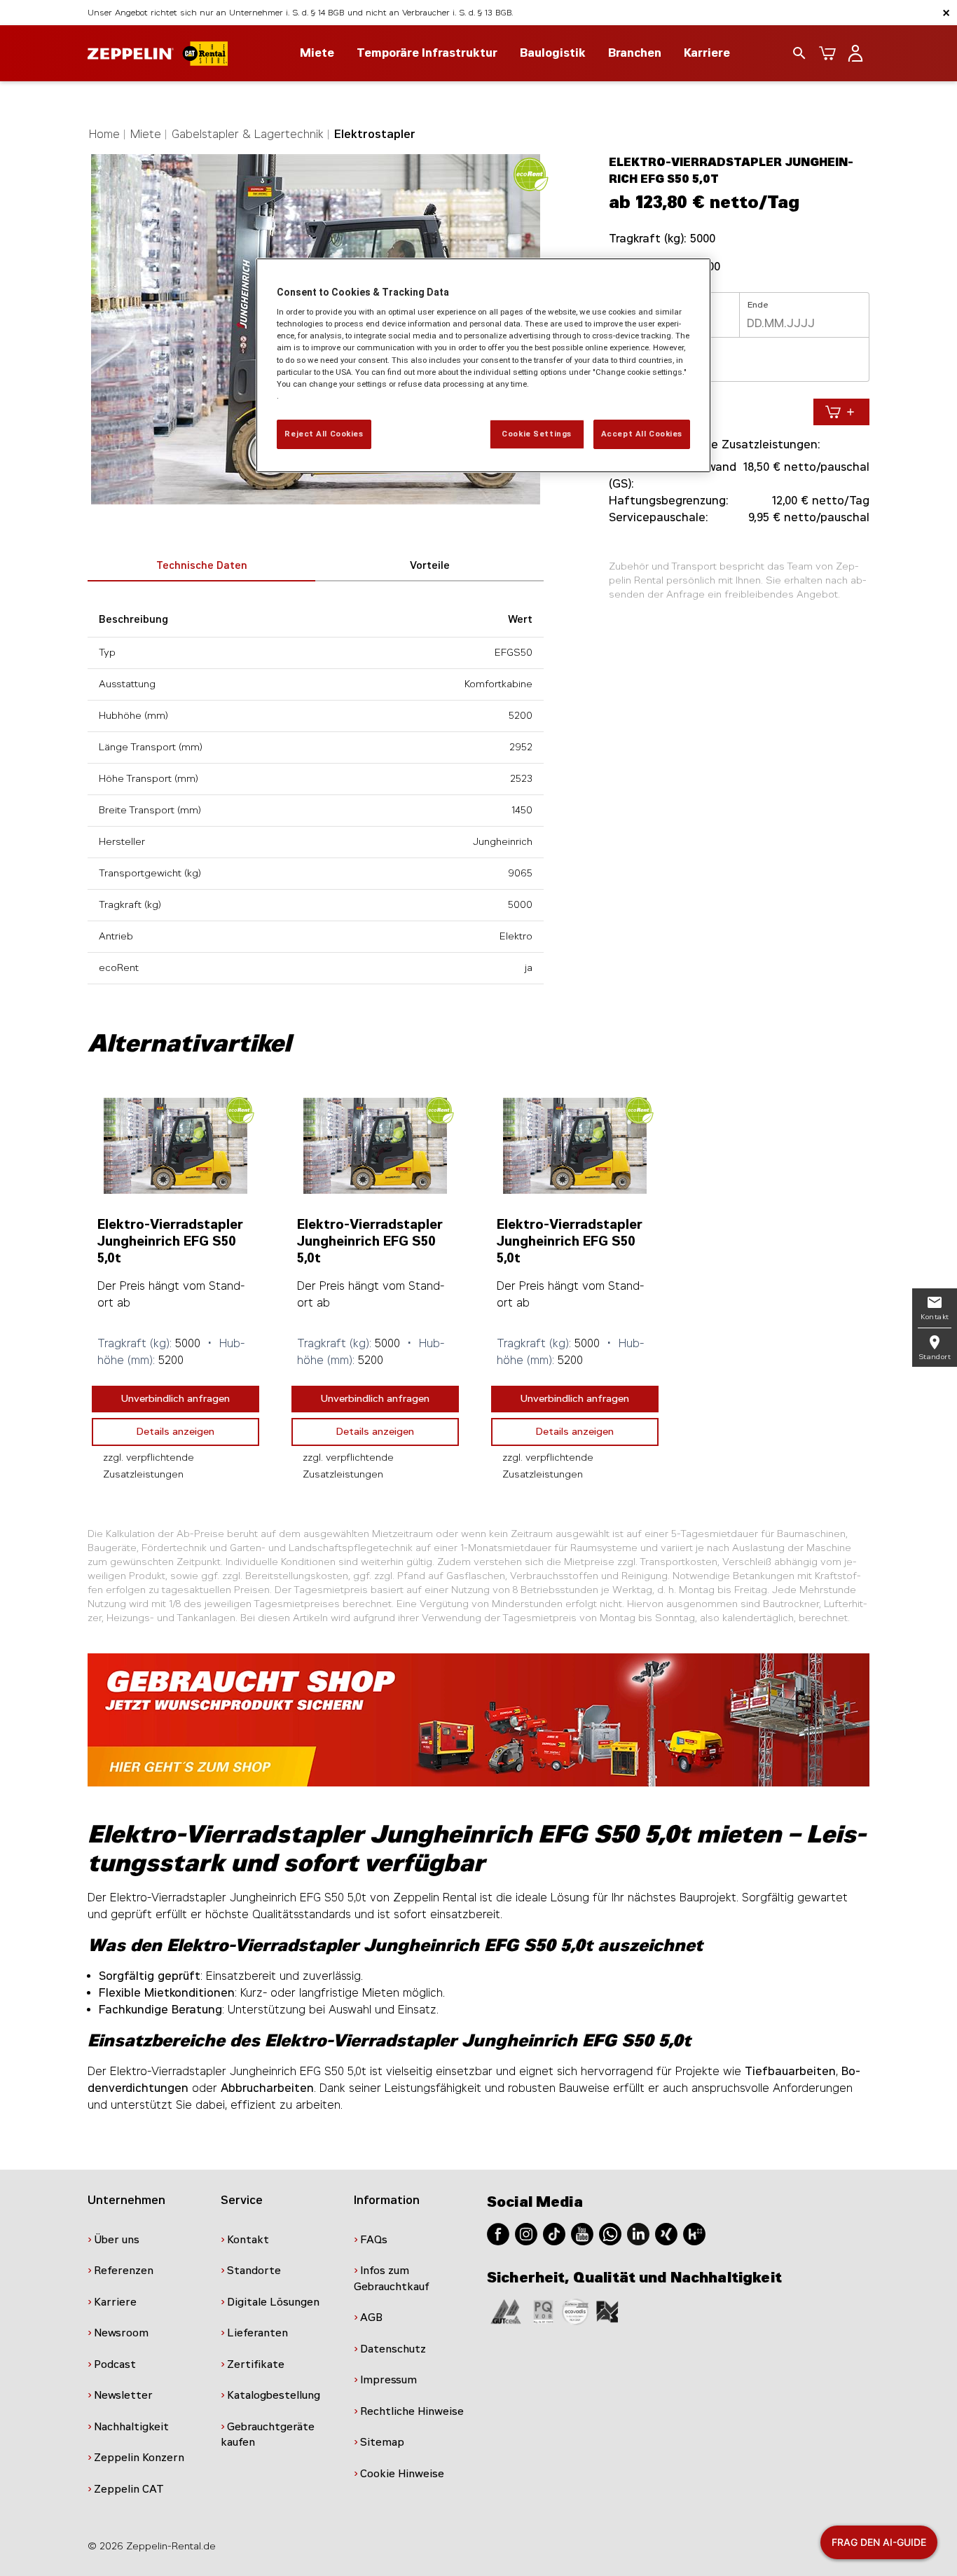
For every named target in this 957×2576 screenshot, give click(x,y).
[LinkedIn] (638, 2233)
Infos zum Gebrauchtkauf (392, 2279)
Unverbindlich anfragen (175, 1399)
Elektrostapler (375, 134)
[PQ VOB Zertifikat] (544, 2311)
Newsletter (123, 2395)
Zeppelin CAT (129, 2489)
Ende (758, 305)
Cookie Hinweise (402, 2474)
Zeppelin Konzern (139, 2458)
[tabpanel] (175, 1289)
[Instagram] (526, 2233)
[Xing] (666, 2233)
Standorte (254, 2271)
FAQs (374, 2240)
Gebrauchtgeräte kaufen (268, 2435)
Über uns (117, 2240)
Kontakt (248, 2240)
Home (104, 134)
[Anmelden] (855, 53)
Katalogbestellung (274, 2395)
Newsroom (121, 2333)
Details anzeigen (175, 1432)
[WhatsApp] (610, 2233)
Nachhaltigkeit (131, 2427)
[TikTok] (554, 2233)
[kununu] (694, 2233)
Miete (146, 134)
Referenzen (124, 2271)
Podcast (115, 2364)
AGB (371, 2317)
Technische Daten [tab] (202, 566)
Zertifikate (256, 2364)
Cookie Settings (537, 434)
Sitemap (382, 2442)
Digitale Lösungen (273, 2302)
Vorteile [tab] (430, 566)
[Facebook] (498, 2233)
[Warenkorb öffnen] (827, 53)
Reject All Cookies (324, 434)
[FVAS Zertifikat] (607, 2311)
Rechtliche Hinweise (412, 2411)
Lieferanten (257, 2333)
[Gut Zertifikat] (506, 2311)
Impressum (388, 2380)
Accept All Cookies (642, 434)
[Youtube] (582, 2233)
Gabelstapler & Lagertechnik (248, 134)
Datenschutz (393, 2349)
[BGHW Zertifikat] (575, 2311)
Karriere (707, 53)
